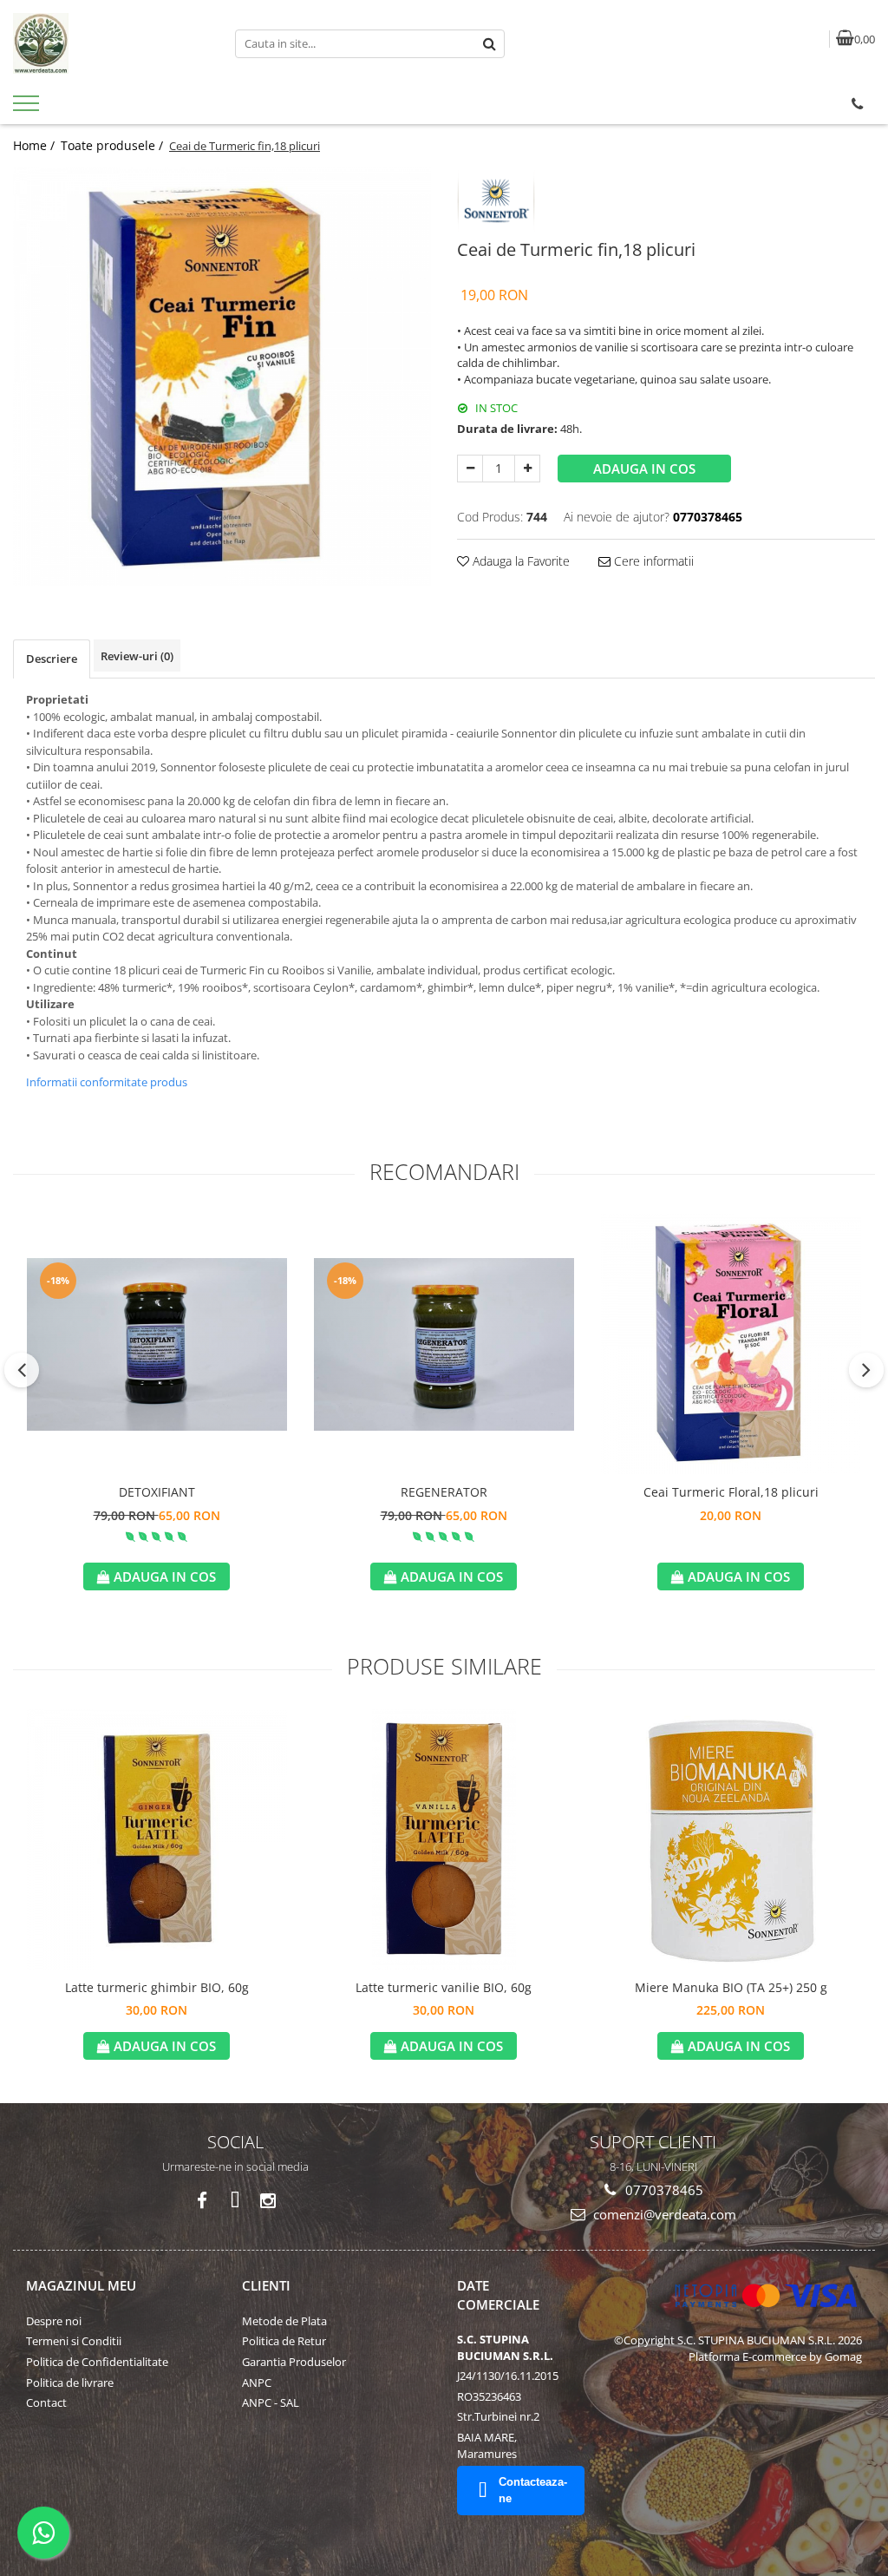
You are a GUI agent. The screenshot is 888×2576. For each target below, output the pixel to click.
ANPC (257, 2383)
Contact (46, 2402)
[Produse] (28, 108)
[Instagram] (268, 2201)
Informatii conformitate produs (107, 1082)
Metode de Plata (284, 2321)
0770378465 (663, 2190)
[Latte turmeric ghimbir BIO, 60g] (157, 1839)
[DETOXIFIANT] (157, 1344)
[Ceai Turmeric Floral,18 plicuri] (731, 1344)
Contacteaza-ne (533, 2490)
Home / (36, 145)
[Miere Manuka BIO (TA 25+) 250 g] (731, 1839)
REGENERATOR (444, 1492)
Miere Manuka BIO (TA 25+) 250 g (731, 1987)
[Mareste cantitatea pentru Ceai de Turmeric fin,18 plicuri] (527, 469)
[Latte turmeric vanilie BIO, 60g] (444, 1839)
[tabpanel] (222, 377)
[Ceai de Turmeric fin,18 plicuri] (222, 377)
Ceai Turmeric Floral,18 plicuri (731, 1492)
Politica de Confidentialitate (97, 2362)
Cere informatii (652, 561)
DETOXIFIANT (157, 1492)
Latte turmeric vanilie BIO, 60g (444, 1987)
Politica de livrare (70, 2383)
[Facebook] (202, 2201)
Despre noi (54, 2321)
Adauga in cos (644, 469)
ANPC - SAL (271, 2402)
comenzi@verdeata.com (663, 2214)
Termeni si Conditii (74, 2341)
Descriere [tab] (52, 659)
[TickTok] (235, 2201)
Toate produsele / (114, 145)
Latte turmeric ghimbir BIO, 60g (157, 1987)
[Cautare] (489, 44)
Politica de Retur (284, 2341)
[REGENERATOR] (444, 1344)
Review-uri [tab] (137, 656)
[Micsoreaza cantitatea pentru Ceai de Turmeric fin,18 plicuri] (470, 469)
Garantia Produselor (294, 2362)
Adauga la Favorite (519, 561)
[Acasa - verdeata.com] (111, 43)
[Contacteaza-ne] (857, 104)
